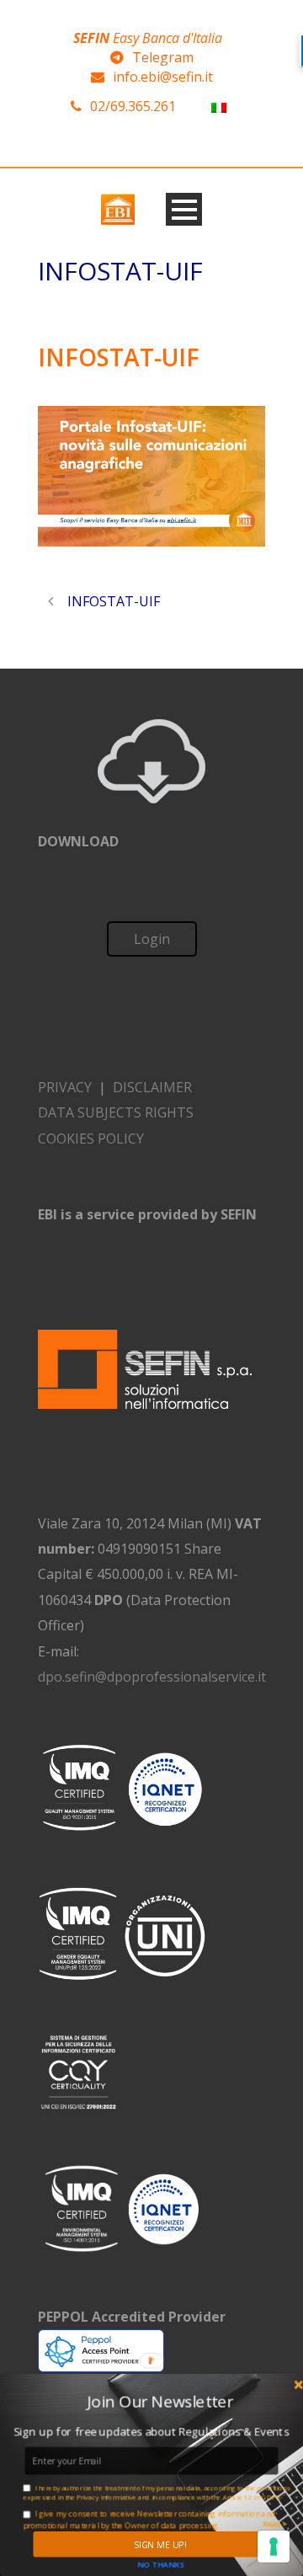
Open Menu (184, 209)
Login (152, 939)
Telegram (163, 57)
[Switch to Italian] (219, 107)
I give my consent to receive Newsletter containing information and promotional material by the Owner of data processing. (149, 2519)
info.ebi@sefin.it (163, 77)
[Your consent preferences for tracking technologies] (274, 2547)
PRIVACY (65, 1087)
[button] (159, 2401)
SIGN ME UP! (160, 2544)
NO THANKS (161, 2563)
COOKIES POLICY (91, 1139)
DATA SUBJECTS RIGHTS (116, 1112)
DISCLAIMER (152, 1087)
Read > (275, 2525)
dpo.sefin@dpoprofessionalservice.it (152, 1677)
